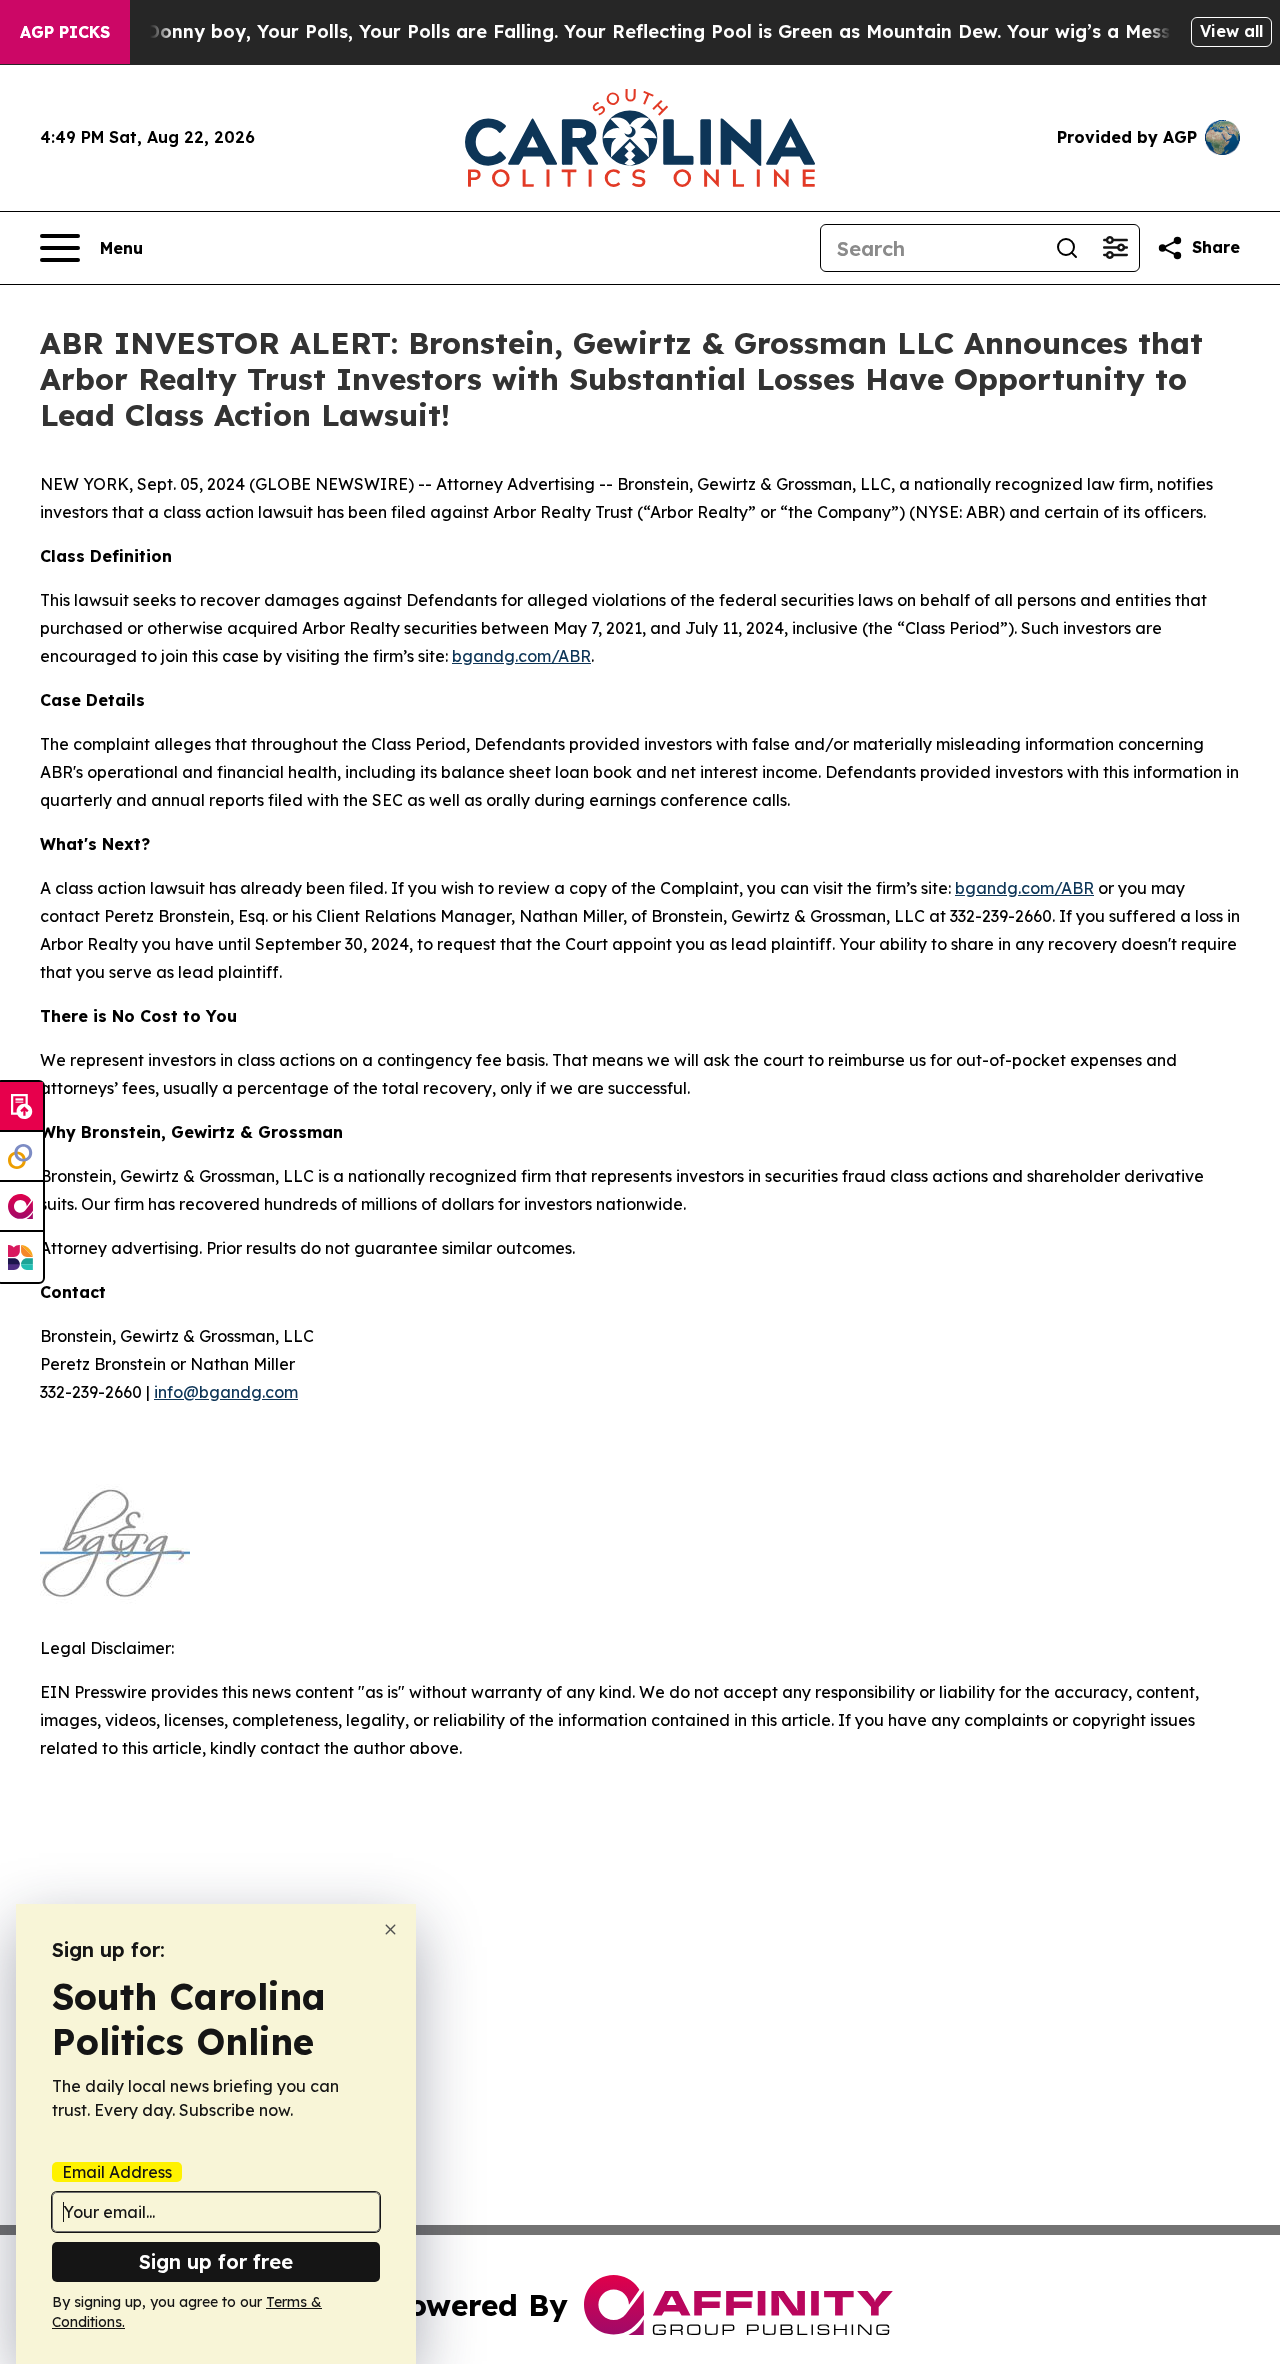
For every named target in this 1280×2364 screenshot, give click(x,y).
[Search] (1067, 248)
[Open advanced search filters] (1115, 248)
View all (1231, 31)
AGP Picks (65, 32)
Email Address (117, 2172)
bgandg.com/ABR (521, 656)
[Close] (390, 1929)
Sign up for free (216, 2261)
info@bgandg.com (226, 1392)
